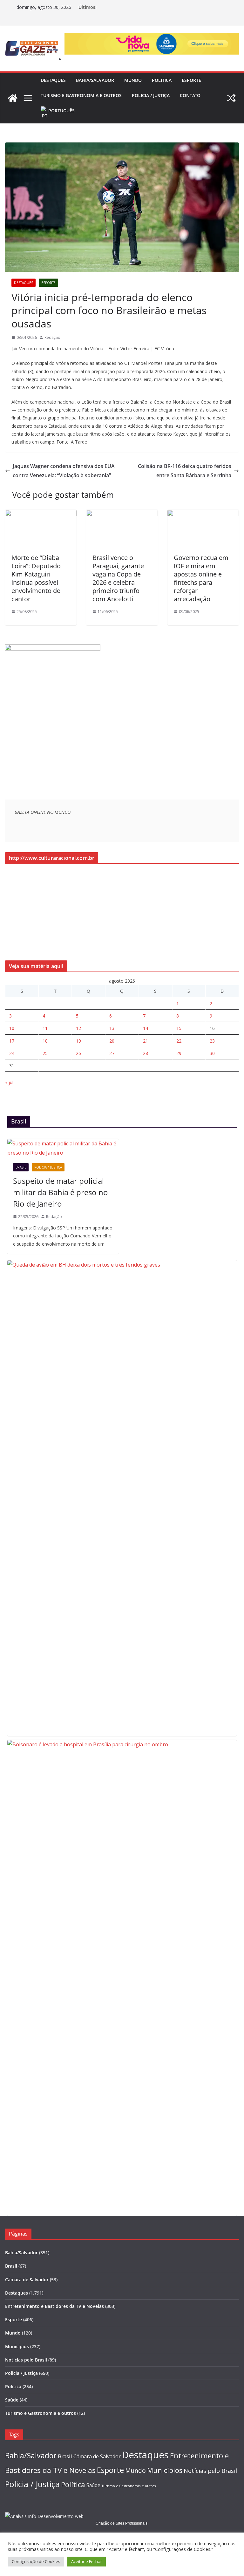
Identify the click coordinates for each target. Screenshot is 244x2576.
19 (78, 1041)
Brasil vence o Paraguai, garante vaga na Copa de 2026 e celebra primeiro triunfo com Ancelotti (118, 578)
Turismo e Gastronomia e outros (81, 95)
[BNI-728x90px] (152, 37)
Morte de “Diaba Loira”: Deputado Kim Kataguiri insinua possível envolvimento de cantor (36, 578)
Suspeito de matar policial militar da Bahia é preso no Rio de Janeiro (61, 1192)
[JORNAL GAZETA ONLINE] (13, 98)
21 (146, 1041)
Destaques (53, 80)
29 (179, 1053)
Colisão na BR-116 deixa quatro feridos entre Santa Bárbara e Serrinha (185, 471)
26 (78, 1053)
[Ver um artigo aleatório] (231, 98)
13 (112, 1028)
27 (112, 1053)
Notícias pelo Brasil (26, 2360)
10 (12, 1028)
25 (45, 1053)
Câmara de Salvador (27, 2280)
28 (146, 1053)
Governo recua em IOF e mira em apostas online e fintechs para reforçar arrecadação (201, 578)
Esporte (191, 80)
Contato (190, 95)
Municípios (17, 2346)
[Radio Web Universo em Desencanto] (53, 648)
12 (78, 1028)
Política (162, 80)
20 (112, 1041)
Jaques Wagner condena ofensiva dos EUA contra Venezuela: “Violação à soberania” (64, 471)
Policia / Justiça (151, 95)
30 (212, 1053)
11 (45, 1028)
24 (12, 1053)
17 (12, 1041)
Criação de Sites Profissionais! (122, 2523)
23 (212, 1041)
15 (179, 1028)
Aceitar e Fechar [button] (87, 2561)
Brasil (21, 1167)
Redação (52, 337)
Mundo (133, 80)
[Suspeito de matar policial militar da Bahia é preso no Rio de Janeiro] (63, 1148)
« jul (9, 1082)
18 (45, 1041)
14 (146, 1028)
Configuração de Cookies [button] (36, 2561)
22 (179, 1041)
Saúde (12, 2400)
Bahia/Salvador (95, 80)
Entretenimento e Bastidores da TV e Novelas (54, 2306)
